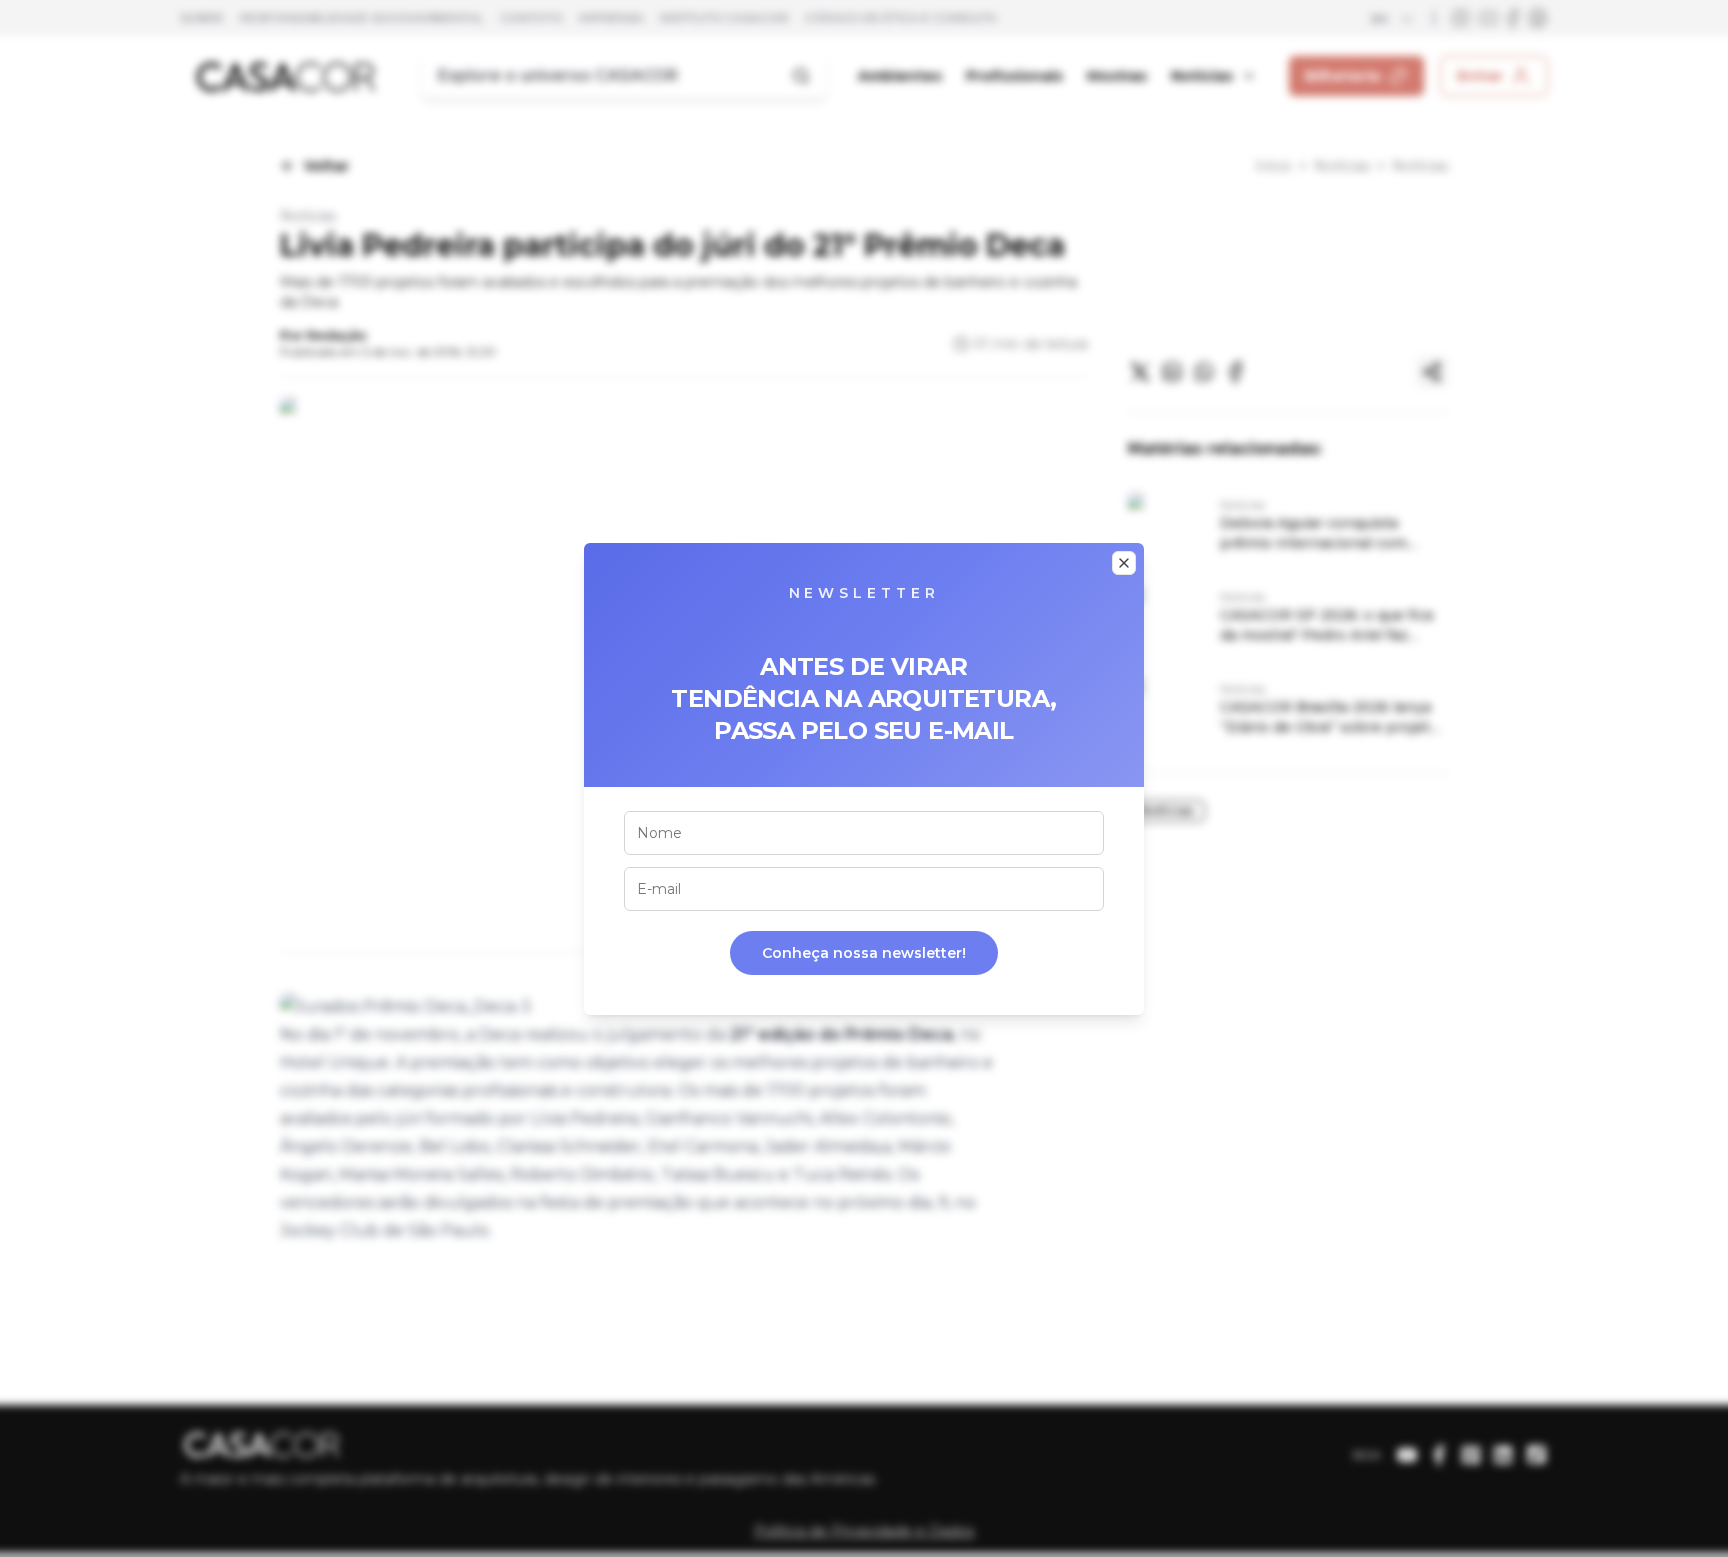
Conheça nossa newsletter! (864, 953)
